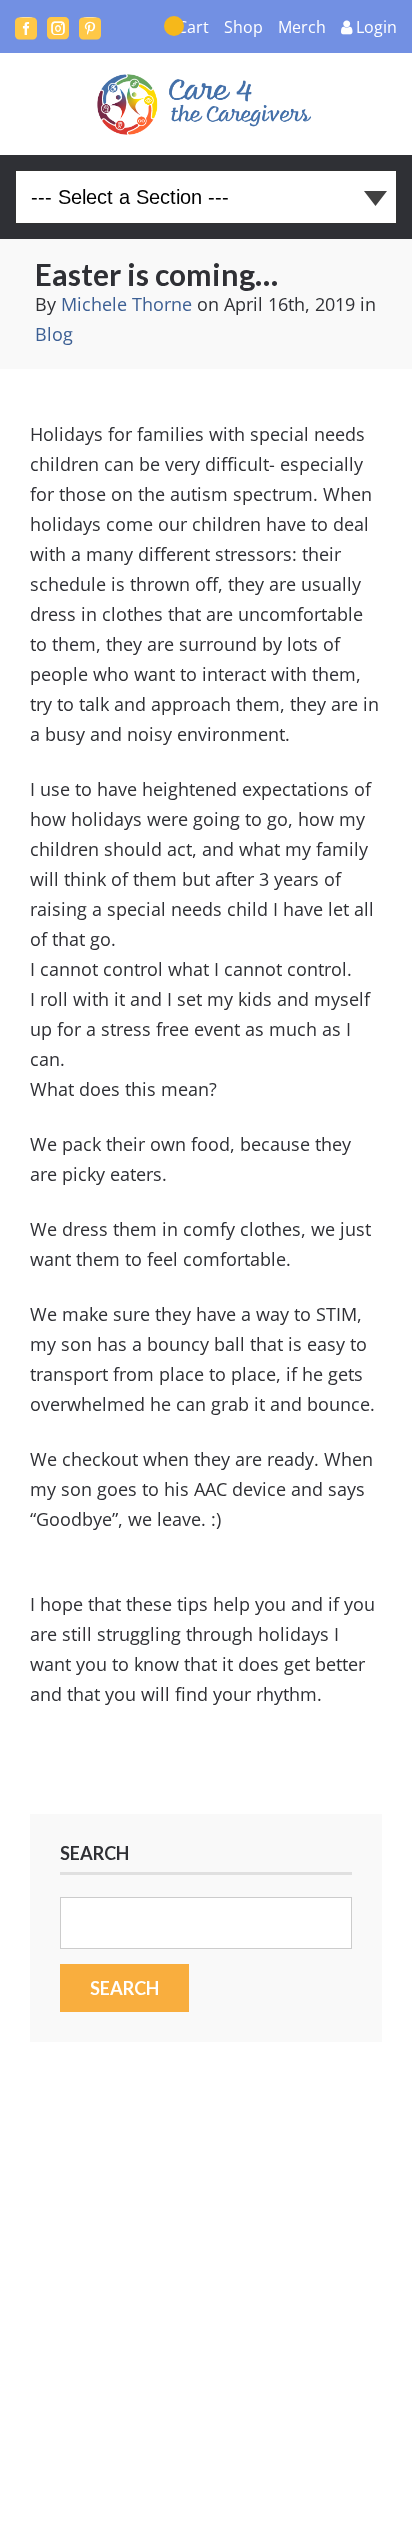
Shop (243, 27)
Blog (54, 334)
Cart (193, 27)
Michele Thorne (126, 304)
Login (376, 27)
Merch (302, 27)
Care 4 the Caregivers (206, 104)
